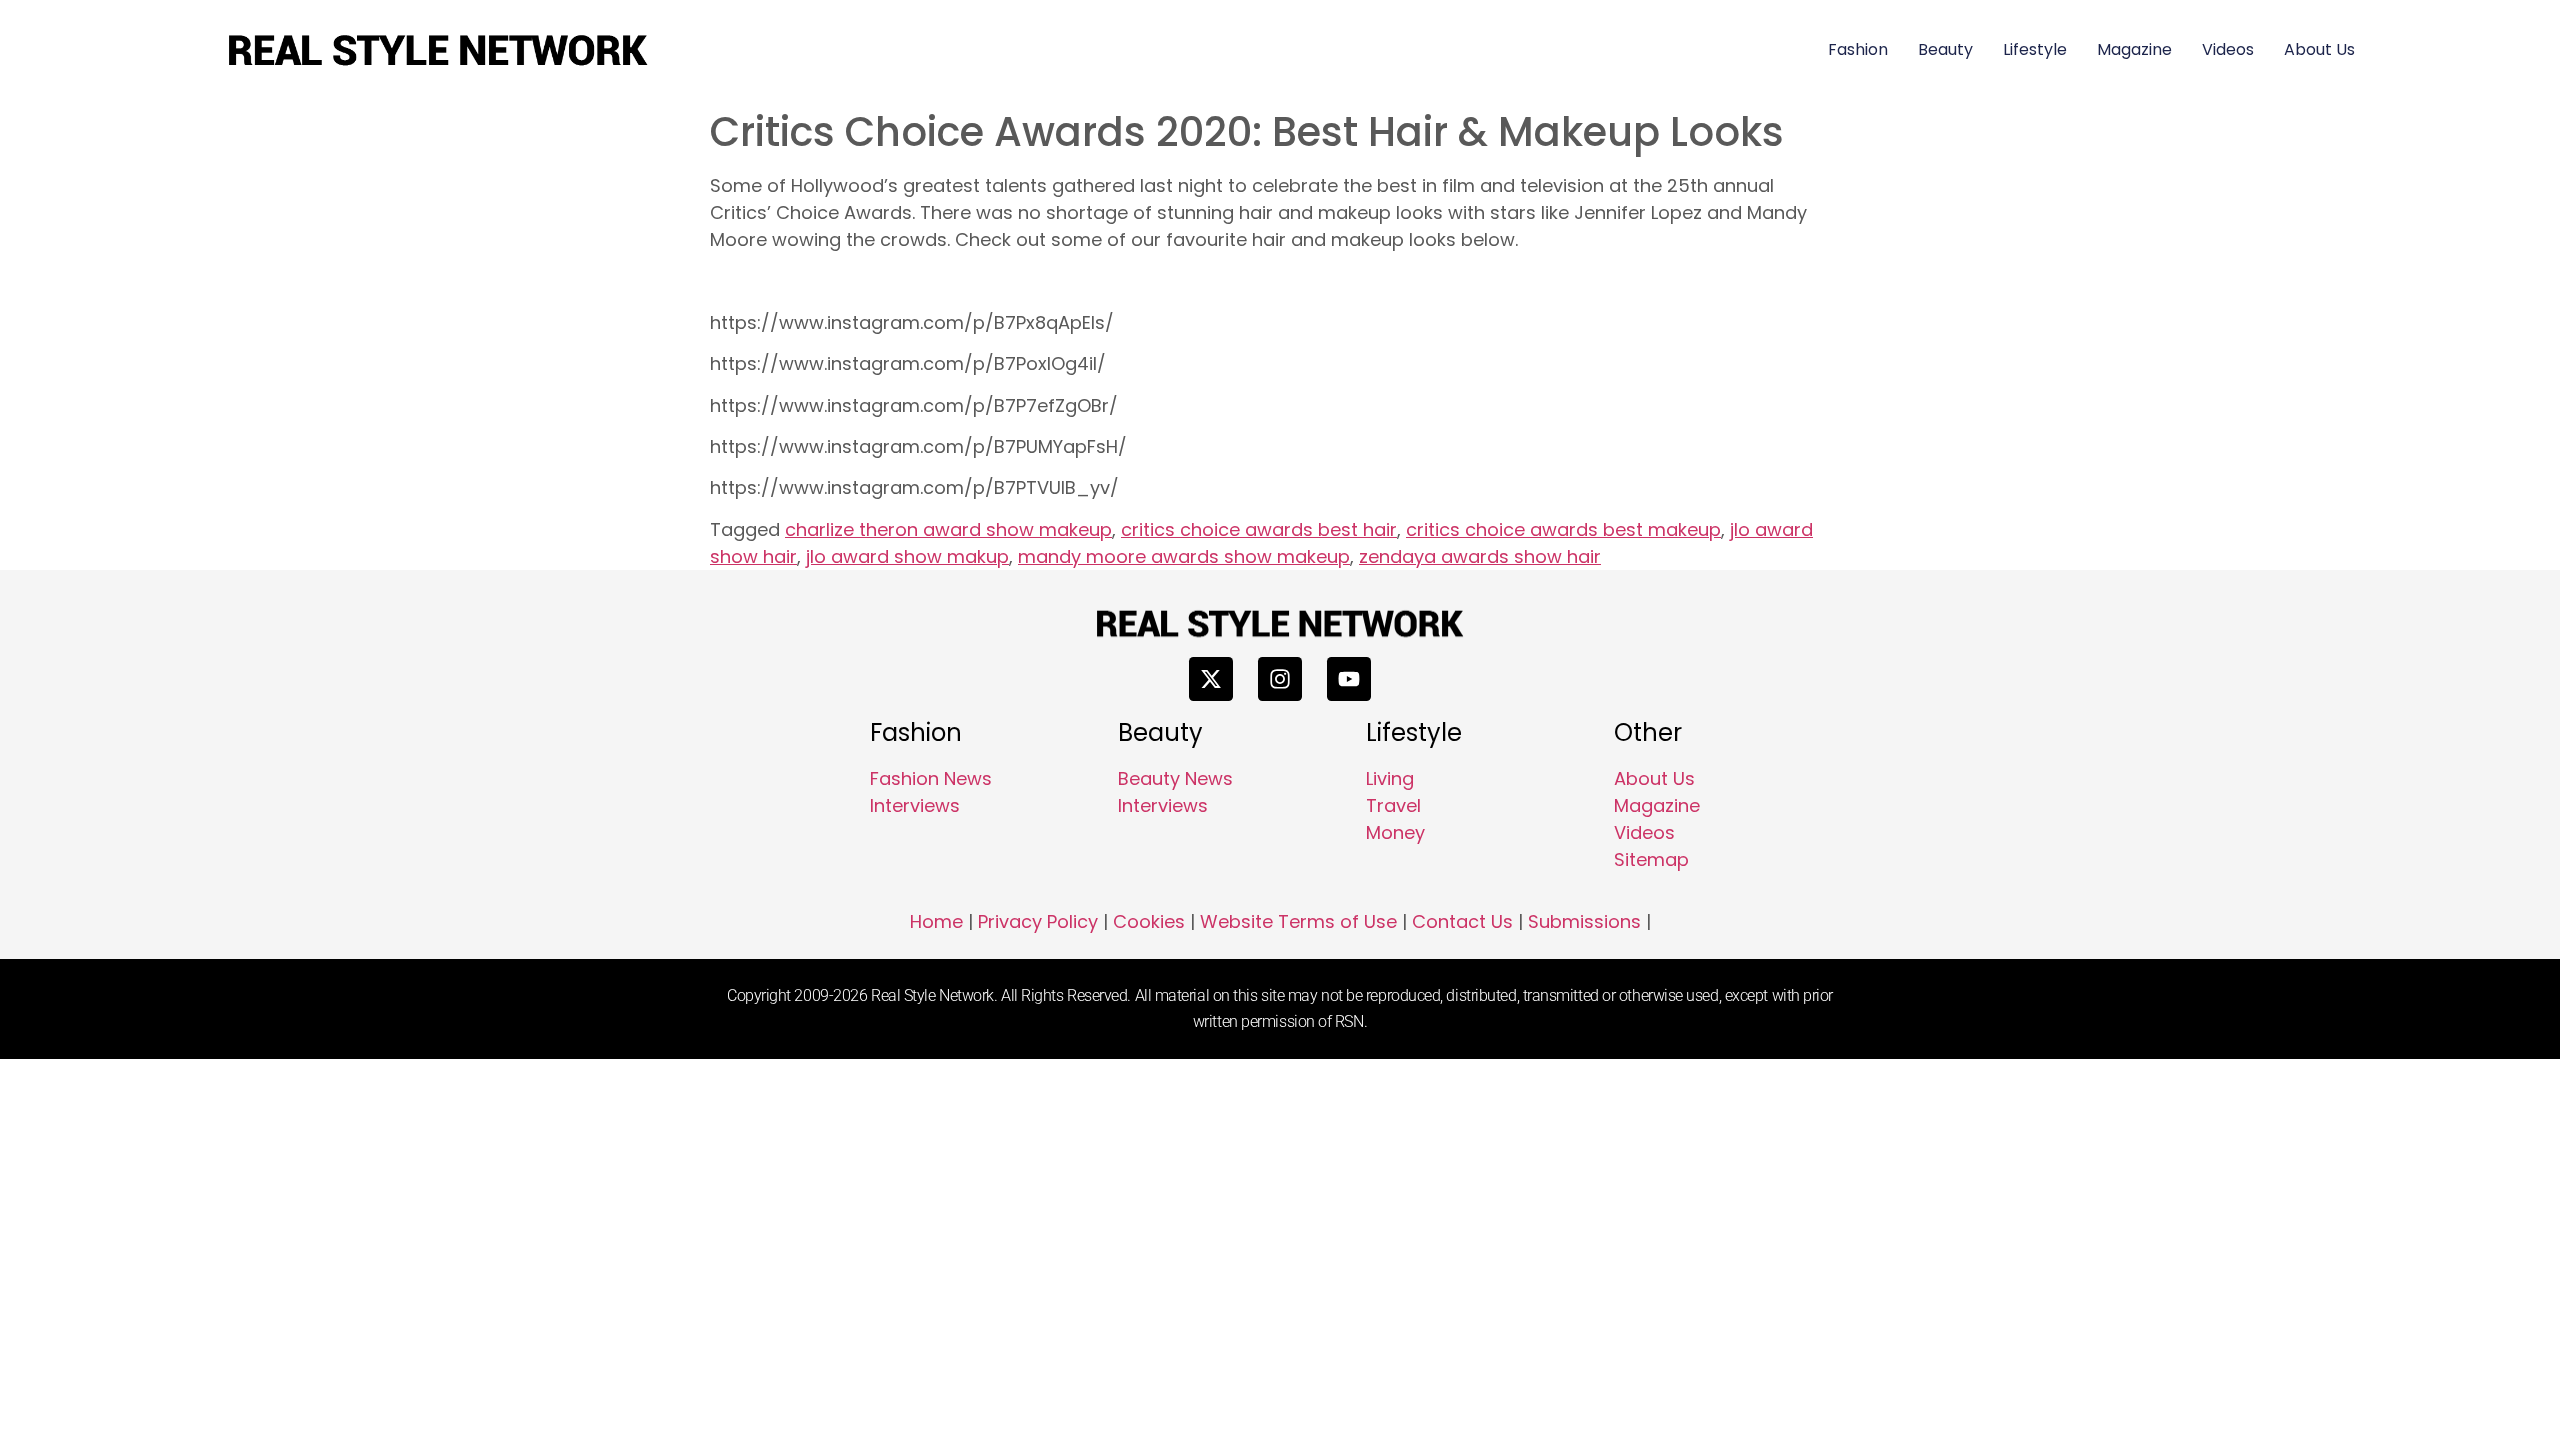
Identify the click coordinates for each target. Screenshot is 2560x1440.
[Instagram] (1280, 679)
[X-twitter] (1211, 679)
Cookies (1149, 921)
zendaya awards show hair (1480, 556)
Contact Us (1462, 921)
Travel (1393, 805)
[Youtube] (1349, 679)
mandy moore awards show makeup (1184, 556)
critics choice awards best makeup (1563, 529)
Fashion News (931, 778)
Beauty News (1175, 778)
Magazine (2134, 49)
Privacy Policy (1038, 921)
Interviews (915, 805)
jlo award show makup (907, 556)
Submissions (1584, 921)
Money (1395, 832)
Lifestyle (2035, 49)
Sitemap (1651, 859)
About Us (2319, 49)
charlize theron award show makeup (948, 529)
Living (1390, 778)
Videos (2228, 49)
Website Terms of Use (1298, 921)
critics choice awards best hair (1259, 529)
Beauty (1945, 49)
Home (936, 921)
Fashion (1858, 49)
